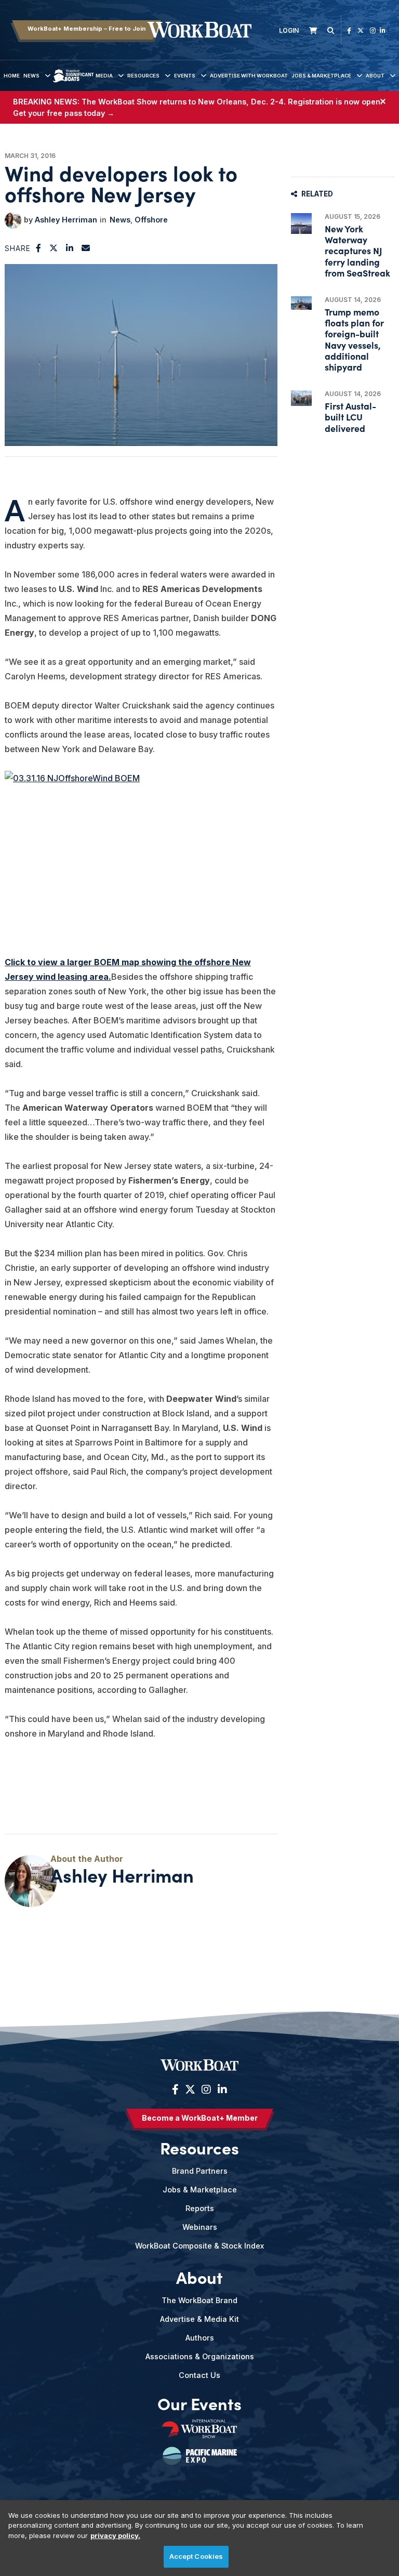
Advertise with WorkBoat (249, 76)
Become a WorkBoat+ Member (200, 2118)
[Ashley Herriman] (13, 220)
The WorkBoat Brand (199, 2300)
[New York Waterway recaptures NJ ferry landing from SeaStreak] (301, 224)
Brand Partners (200, 2171)
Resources (143, 76)
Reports (200, 2208)
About (375, 76)
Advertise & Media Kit (199, 2319)
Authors (200, 2338)
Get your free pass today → (64, 113)
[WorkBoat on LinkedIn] (383, 30)
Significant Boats (73, 83)
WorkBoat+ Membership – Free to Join (87, 29)
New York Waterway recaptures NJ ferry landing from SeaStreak (357, 251)
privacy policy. (115, 2535)
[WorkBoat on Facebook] (349, 30)
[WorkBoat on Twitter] (361, 30)
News (31, 76)
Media (104, 76)
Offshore (151, 220)
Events (185, 76)
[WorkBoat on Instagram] (373, 30)
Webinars (200, 2227)
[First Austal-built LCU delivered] (301, 398)
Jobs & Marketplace (321, 76)
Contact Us (199, 2375)
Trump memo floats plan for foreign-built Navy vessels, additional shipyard (354, 339)
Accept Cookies (196, 2556)
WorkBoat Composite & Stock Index (199, 2246)
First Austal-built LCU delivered (350, 417)
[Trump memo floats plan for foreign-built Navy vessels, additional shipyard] (301, 303)
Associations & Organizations (200, 2356)
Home (12, 76)
